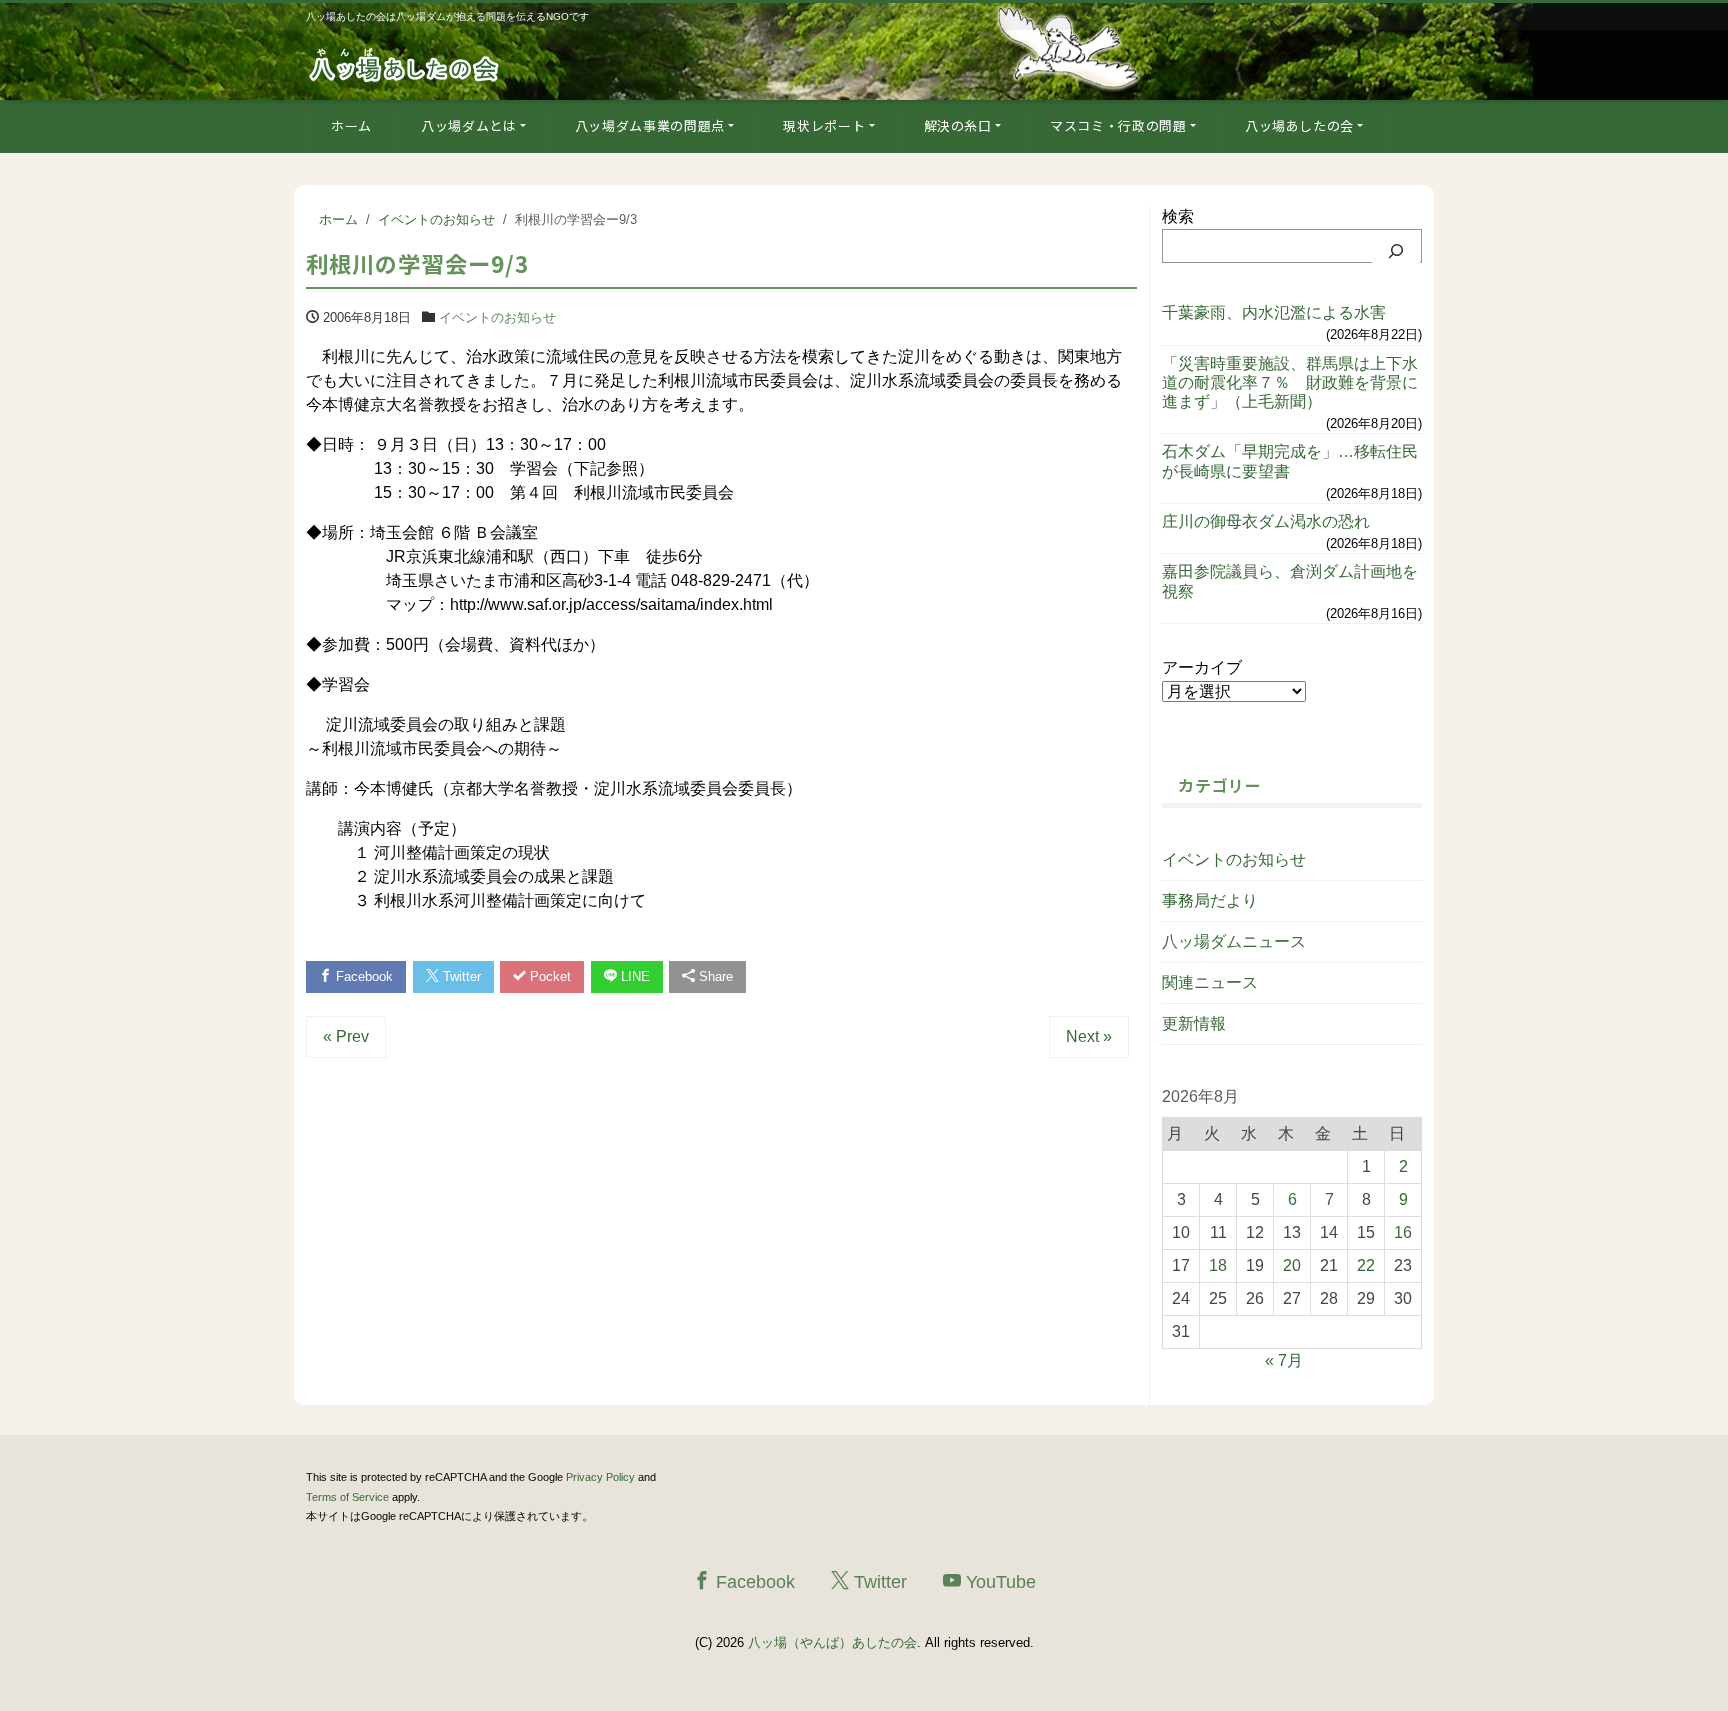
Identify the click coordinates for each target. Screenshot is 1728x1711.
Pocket (548, 976)
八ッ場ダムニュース (1234, 941)
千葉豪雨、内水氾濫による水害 (1274, 312)
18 (1218, 1265)
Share (714, 976)
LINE (633, 976)
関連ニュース (1210, 982)
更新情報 (1194, 1023)
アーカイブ (1202, 667)
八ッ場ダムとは (469, 125)
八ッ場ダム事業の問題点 (650, 125)
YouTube (998, 1582)
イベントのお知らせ (497, 317)
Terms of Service (347, 1497)
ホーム (351, 125)
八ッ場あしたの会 (1299, 125)
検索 (1178, 216)
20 (1292, 1265)
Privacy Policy (600, 1477)
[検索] (1396, 251)
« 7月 (1284, 1360)
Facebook (362, 976)
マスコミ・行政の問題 (1118, 125)
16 (1403, 1232)
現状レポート (824, 125)
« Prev (346, 1036)
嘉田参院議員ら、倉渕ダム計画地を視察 (1290, 581)
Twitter (460, 976)
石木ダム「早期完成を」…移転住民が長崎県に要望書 (1290, 461)
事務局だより (1210, 900)
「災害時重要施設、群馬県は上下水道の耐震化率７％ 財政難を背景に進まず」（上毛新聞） (1290, 382)
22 (1366, 1265)
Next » (1089, 1036)
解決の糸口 (958, 125)
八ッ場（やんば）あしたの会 (832, 1642)
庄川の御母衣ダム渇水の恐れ (1266, 521)
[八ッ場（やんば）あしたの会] (406, 63)
